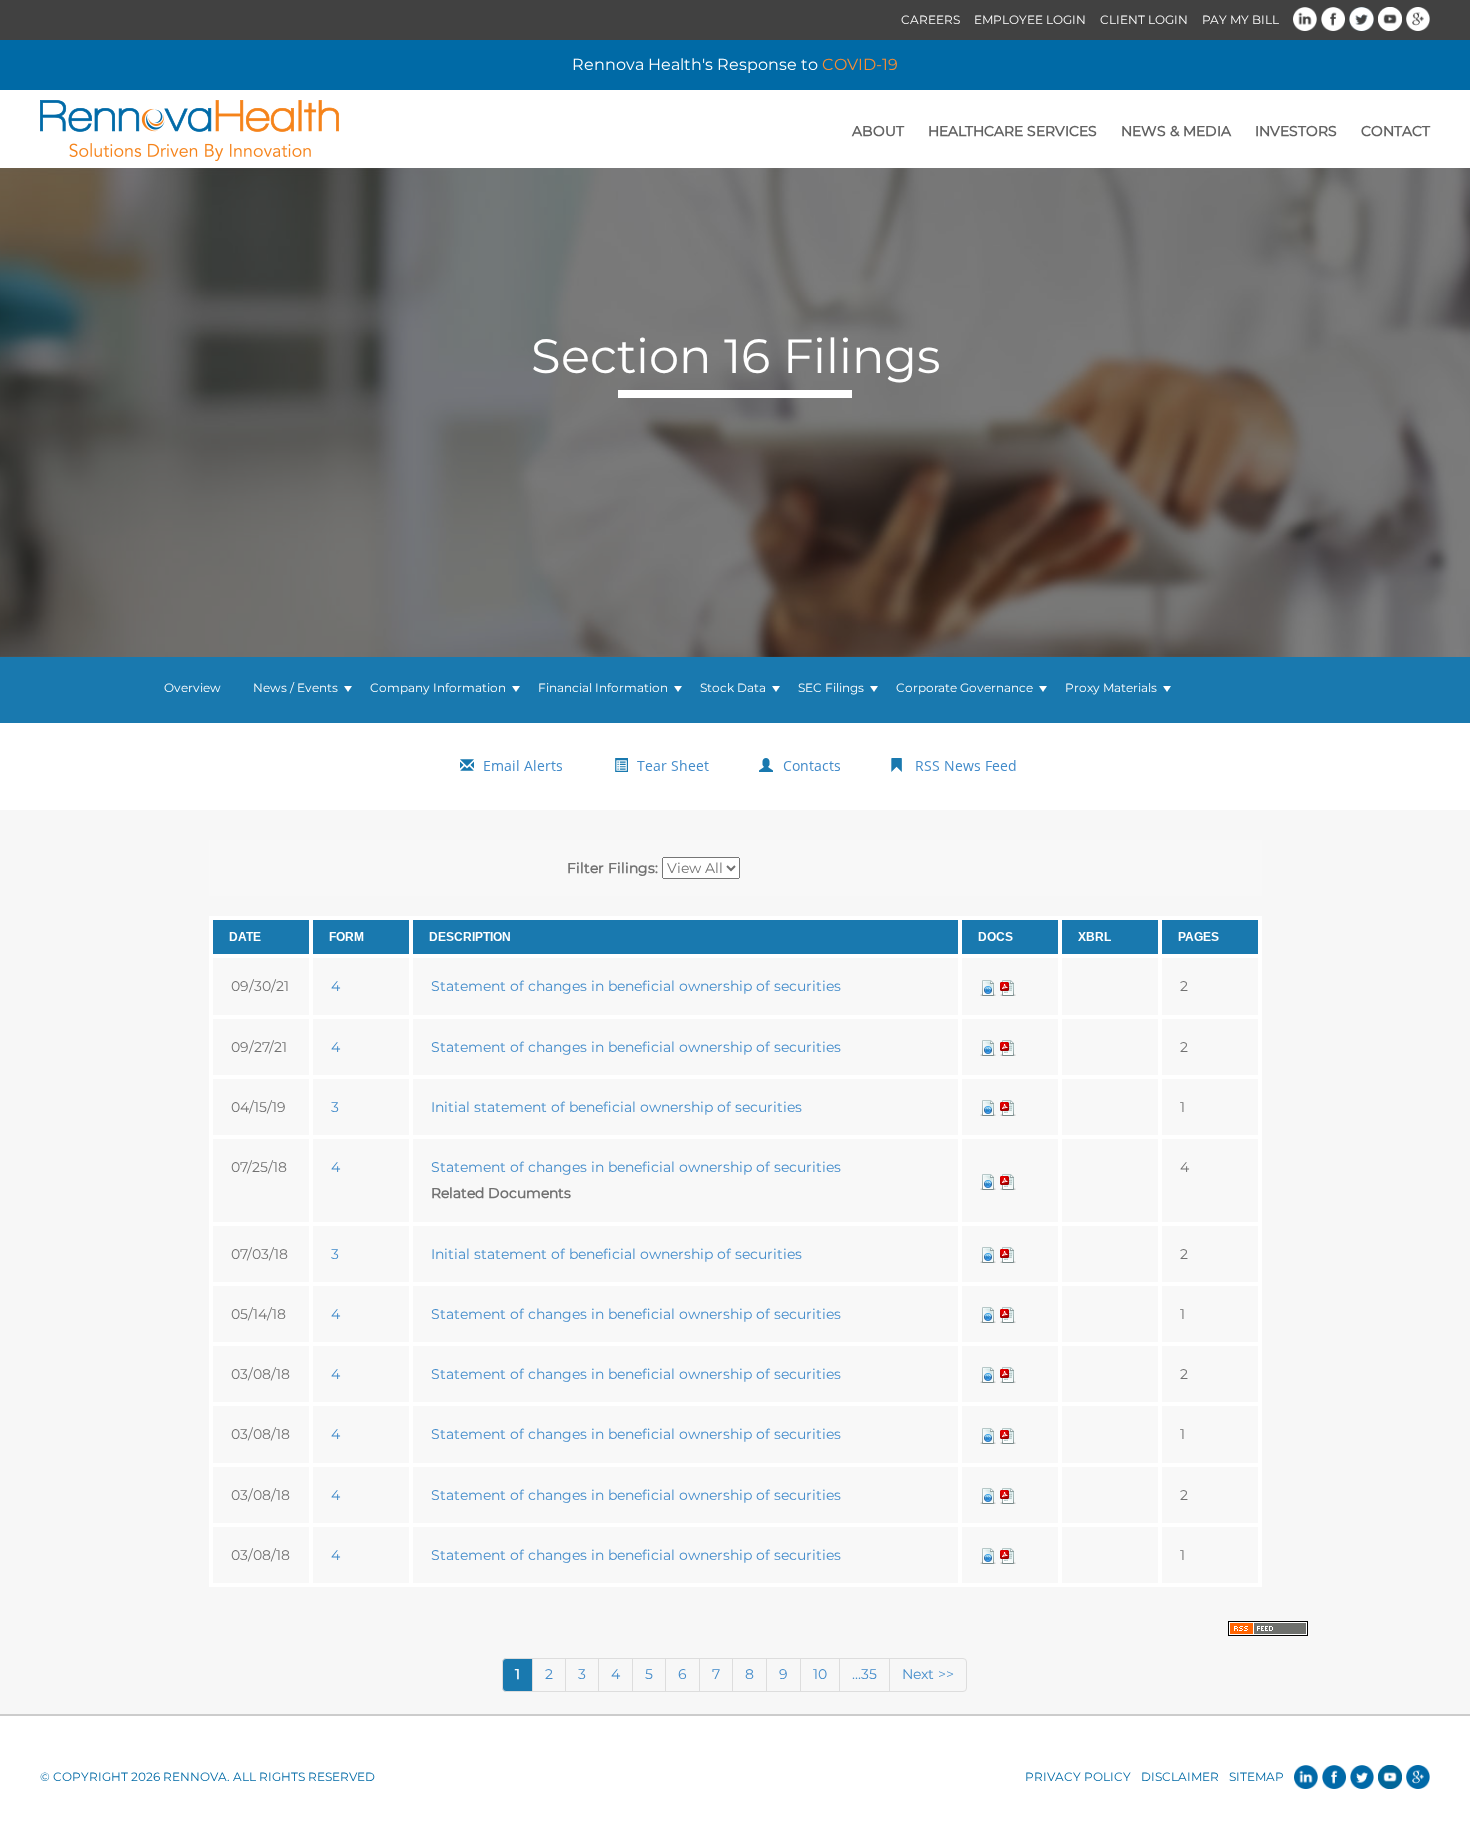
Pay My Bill (1240, 19)
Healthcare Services (1012, 131)
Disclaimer (1180, 1776)
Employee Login (1030, 19)
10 (820, 1674)
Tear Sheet (673, 765)
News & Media (1176, 131)
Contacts (812, 765)
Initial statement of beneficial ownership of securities (616, 1107)
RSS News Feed (966, 765)
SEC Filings (831, 687)
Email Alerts (523, 765)
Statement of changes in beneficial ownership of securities (636, 986)
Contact (1395, 131)
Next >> (928, 1674)
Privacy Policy (1078, 1776)
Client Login (1144, 19)
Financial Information (603, 687)
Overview (192, 687)
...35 (864, 1674)
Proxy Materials (1111, 687)
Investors (1296, 131)
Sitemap (1256, 1776)
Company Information (438, 687)
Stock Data (733, 687)
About (878, 131)
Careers (930, 19)
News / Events (295, 687)
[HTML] (988, 986)
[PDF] (1008, 986)
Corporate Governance (964, 687)
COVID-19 (860, 64)
